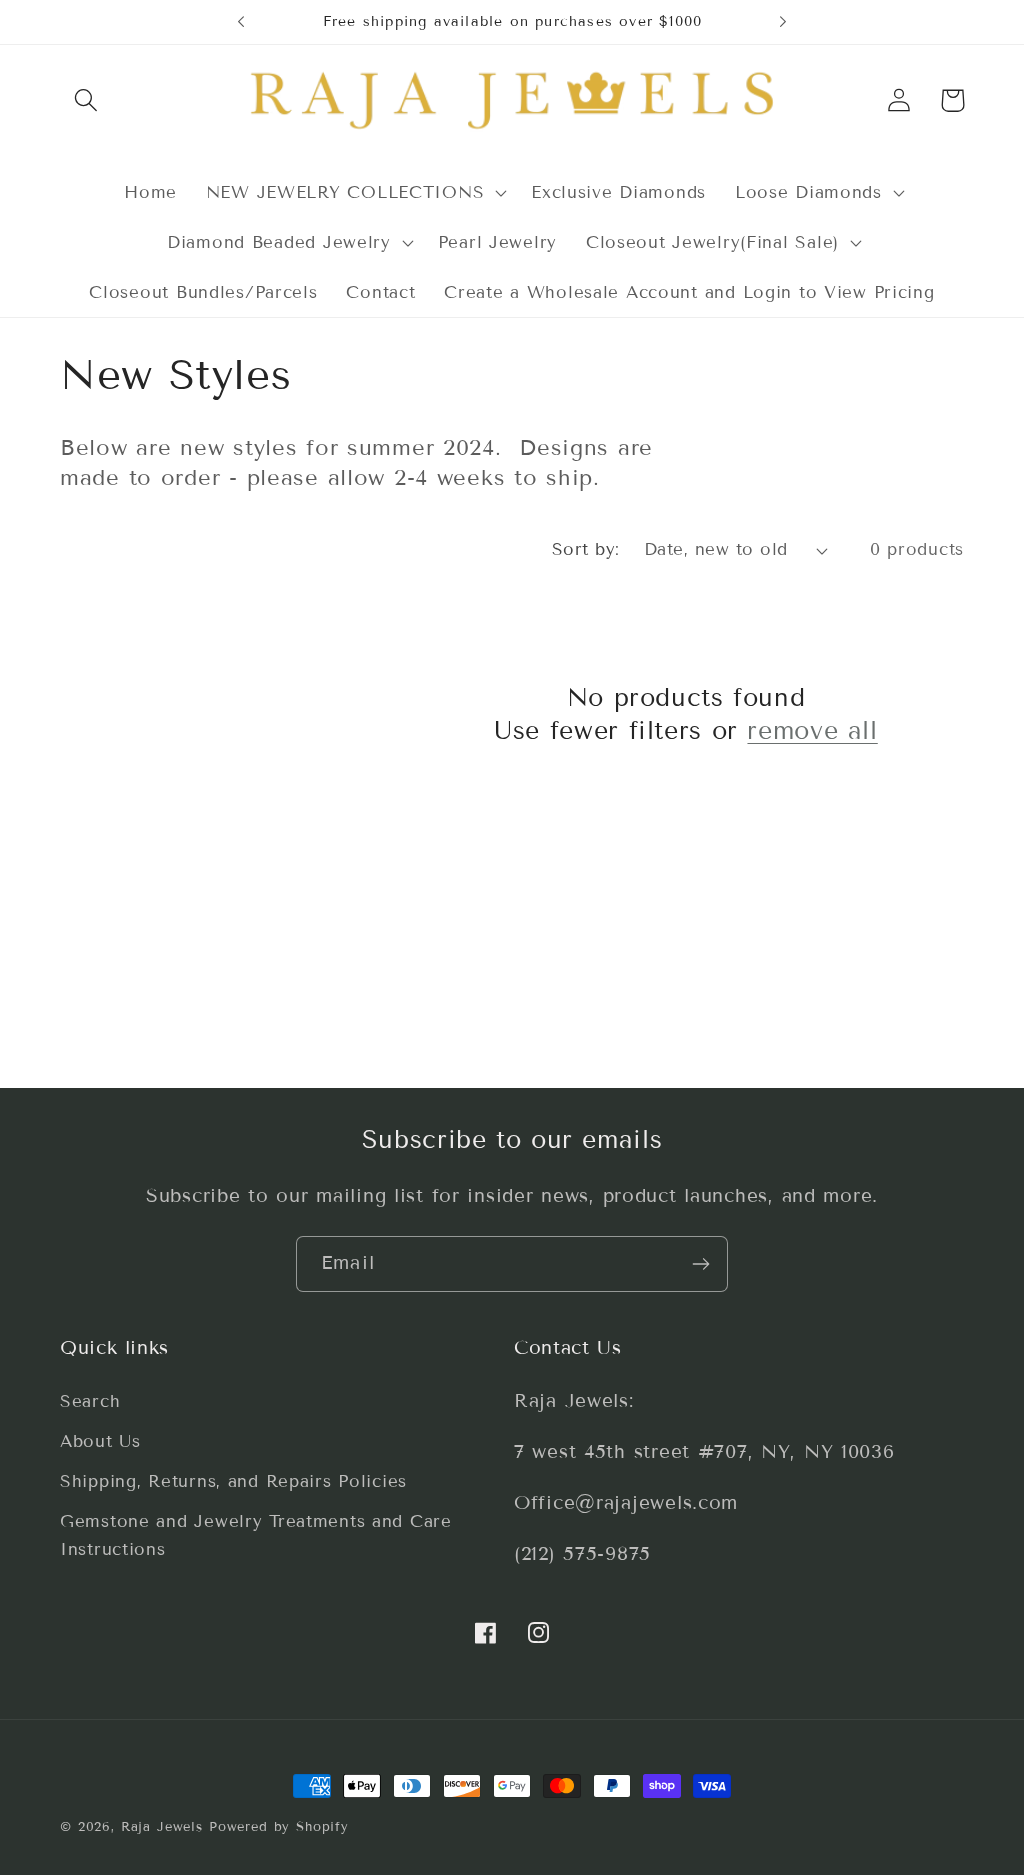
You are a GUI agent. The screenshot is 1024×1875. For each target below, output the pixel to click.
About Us (100, 1441)
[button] (86, 100)
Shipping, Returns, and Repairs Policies (233, 1481)
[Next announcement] (783, 22)
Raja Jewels (162, 1827)
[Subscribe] (700, 1264)
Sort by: (586, 549)
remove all (812, 731)
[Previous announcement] (241, 22)
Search (90, 1401)
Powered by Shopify (279, 1827)
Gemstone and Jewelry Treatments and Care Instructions (256, 1535)
